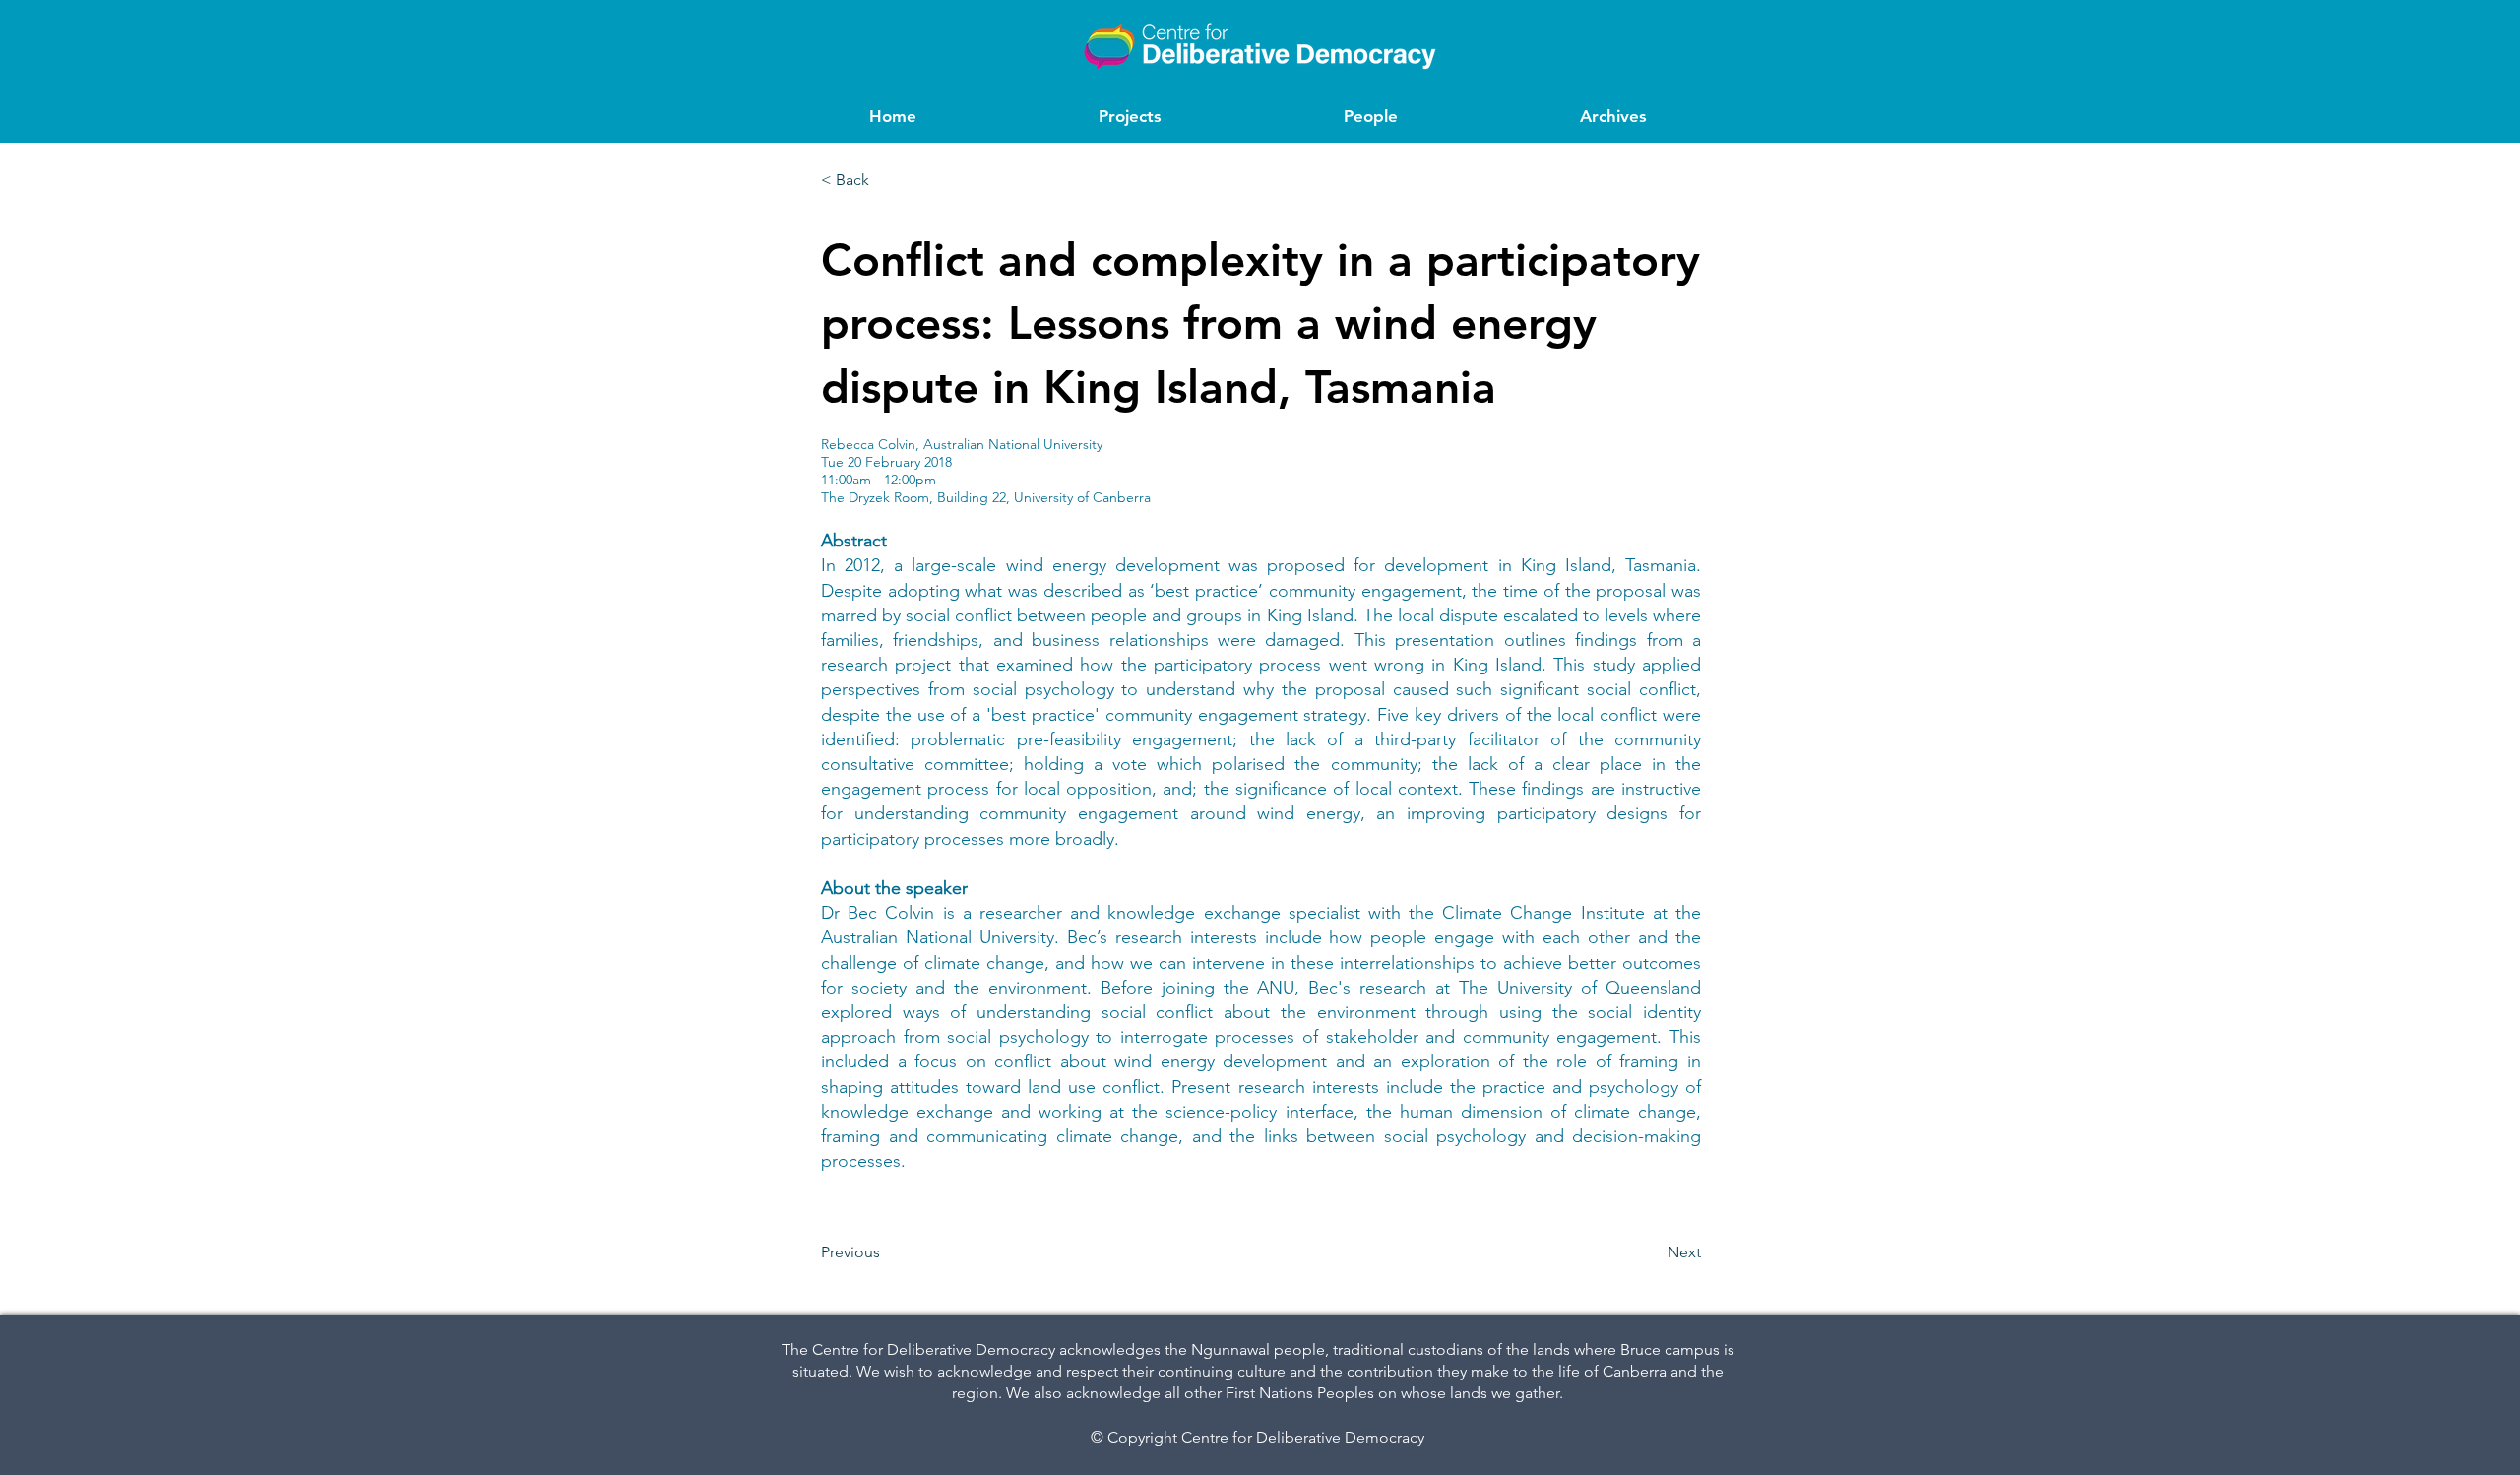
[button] (886, 180)
